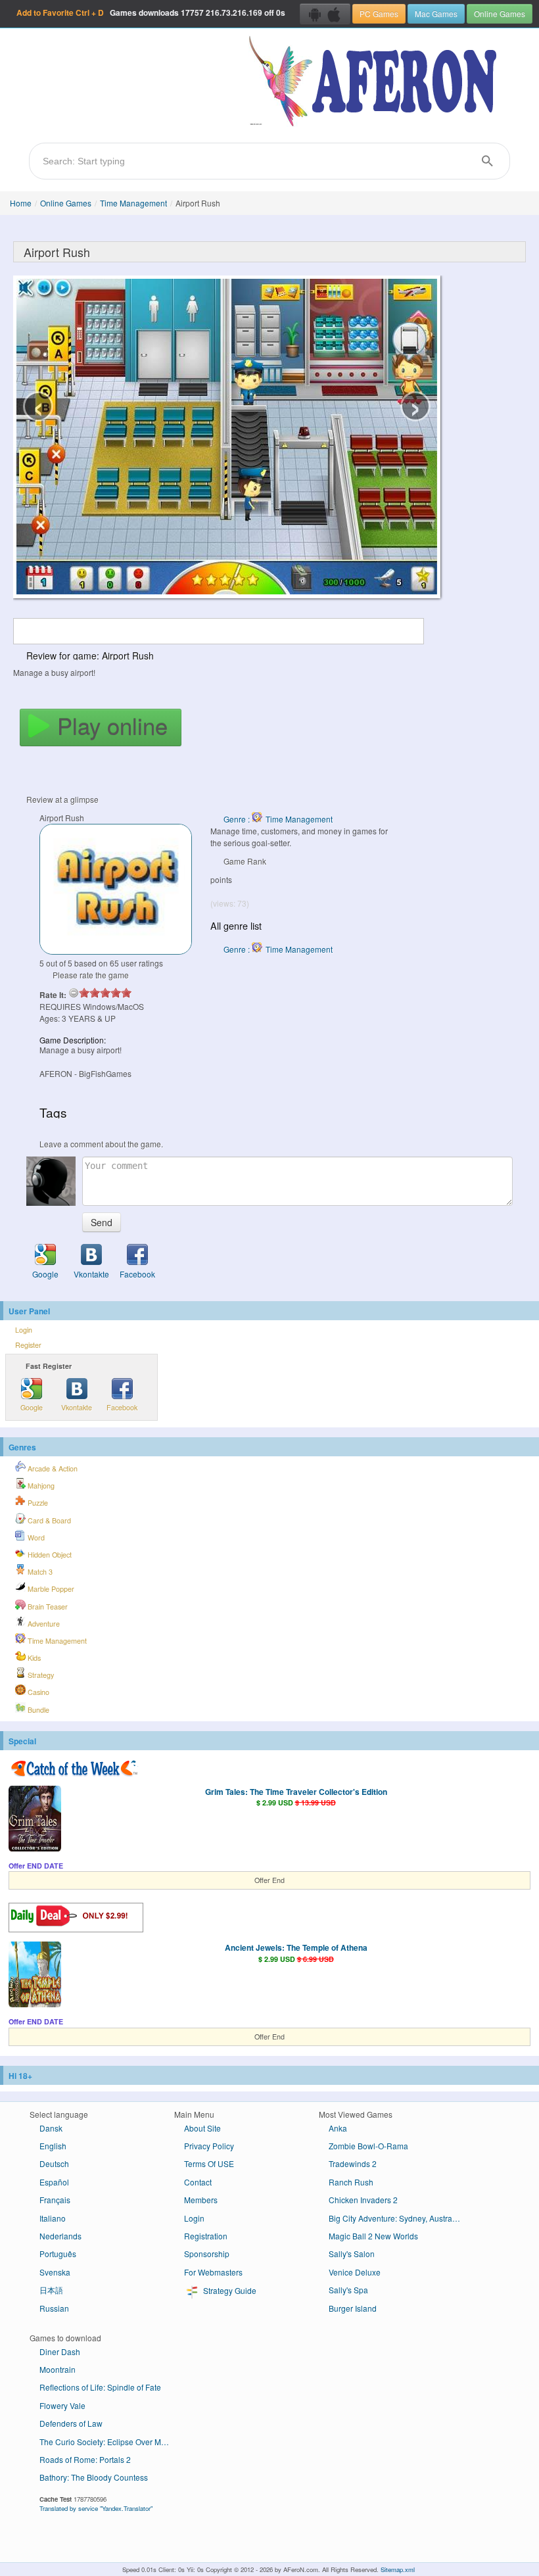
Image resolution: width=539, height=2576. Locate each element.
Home (21, 203)
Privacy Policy (209, 2146)
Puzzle (37, 1503)
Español (54, 2182)
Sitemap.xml (398, 2569)
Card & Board (48, 1520)
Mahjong (40, 1486)
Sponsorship (207, 2254)
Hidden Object (49, 1555)
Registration (206, 2236)
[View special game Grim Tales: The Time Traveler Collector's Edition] (35, 1820)
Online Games (500, 13)
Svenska (55, 2272)
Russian (54, 2308)
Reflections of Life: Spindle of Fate (100, 2387)
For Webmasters (213, 2272)
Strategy (40, 1675)
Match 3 (39, 1572)
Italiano (53, 2218)
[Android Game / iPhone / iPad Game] (325, 14)
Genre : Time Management (278, 819)
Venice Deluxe (355, 2272)
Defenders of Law (71, 2423)
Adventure (43, 1624)
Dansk (51, 2128)
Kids (33, 1658)
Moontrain (58, 2369)
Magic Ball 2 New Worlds (373, 2236)
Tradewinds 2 (353, 2163)
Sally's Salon (352, 2254)
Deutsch (54, 2163)
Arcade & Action (52, 1468)
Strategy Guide (229, 2290)
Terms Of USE (209, 2163)
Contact (198, 2182)
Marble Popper (50, 1589)
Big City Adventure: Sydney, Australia (395, 2218)
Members (201, 2200)
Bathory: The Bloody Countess (94, 2477)
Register (28, 1345)
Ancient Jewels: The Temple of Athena (296, 1947)
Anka (338, 2128)
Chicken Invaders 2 (363, 2200)
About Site (202, 2128)
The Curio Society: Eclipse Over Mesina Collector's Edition (110, 2442)
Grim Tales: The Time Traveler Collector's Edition (296, 1792)
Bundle (37, 1710)
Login (24, 1330)
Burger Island (353, 2308)
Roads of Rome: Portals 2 (85, 2459)
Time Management (133, 203)
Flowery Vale (62, 2405)
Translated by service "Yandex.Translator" (96, 2508)
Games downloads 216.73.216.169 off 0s (151, 12)
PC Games (379, 13)
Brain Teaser (47, 1607)
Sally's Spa (348, 2290)
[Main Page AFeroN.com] (376, 82)
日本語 (51, 2290)
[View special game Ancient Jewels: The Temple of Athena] (35, 1976)
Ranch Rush (351, 2182)
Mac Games (436, 13)
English (53, 2146)
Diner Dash (60, 2351)
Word (35, 1538)
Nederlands (60, 2236)
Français (55, 2200)
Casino (37, 1692)
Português (58, 2254)
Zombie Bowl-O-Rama (368, 2146)
